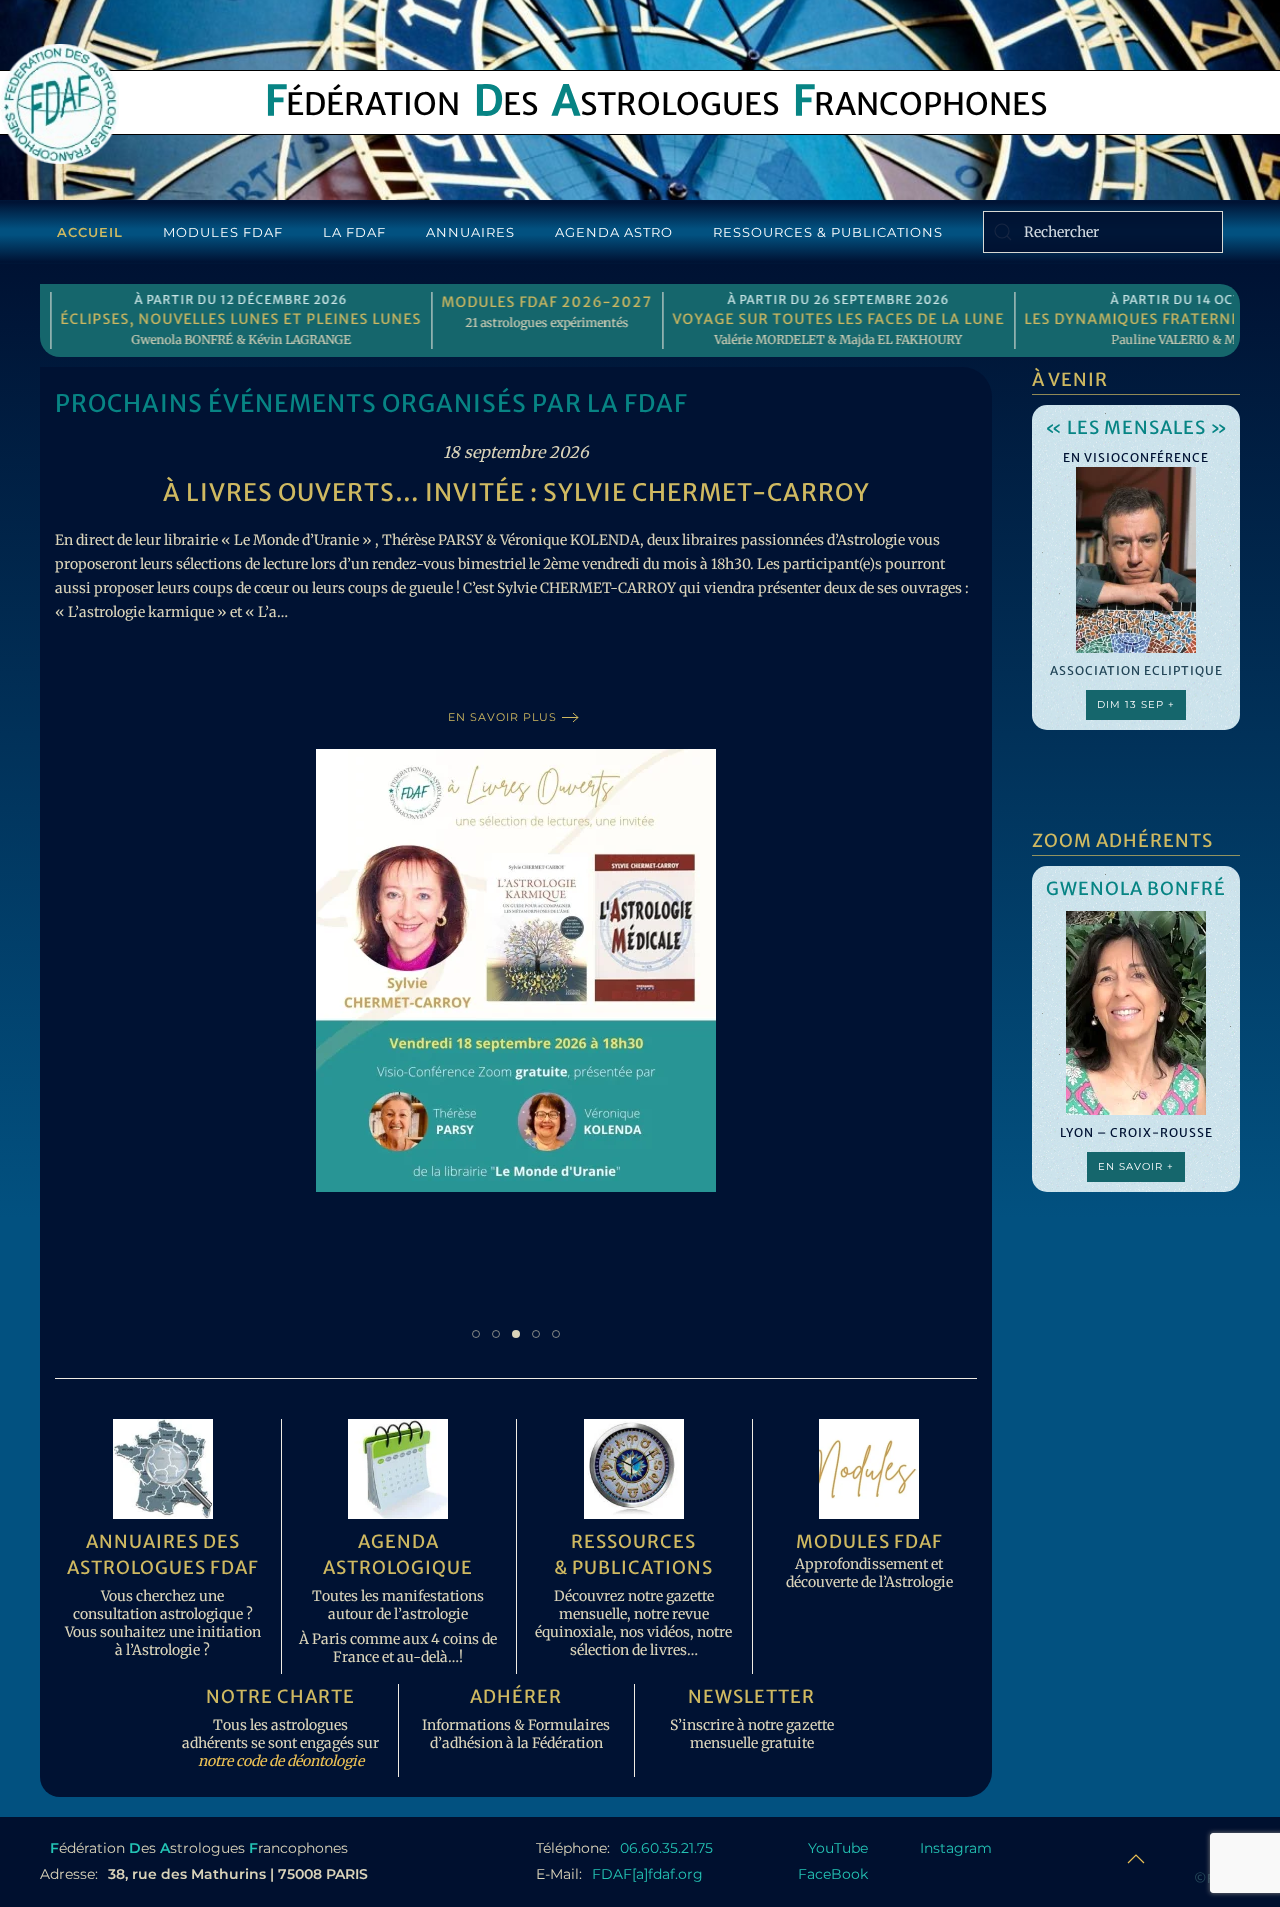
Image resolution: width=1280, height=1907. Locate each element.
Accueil (90, 232)
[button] (1136, 1859)
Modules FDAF (223, 232)
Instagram (956, 1848)
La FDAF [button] (354, 232)
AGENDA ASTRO (614, 232)
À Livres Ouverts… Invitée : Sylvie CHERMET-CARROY (516, 492)
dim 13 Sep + (1136, 704)
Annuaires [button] (470, 232)
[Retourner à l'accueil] (59, 104)
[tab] (476, 1334)
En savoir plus (502, 717)
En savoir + (1136, 1166)
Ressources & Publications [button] (828, 232)
